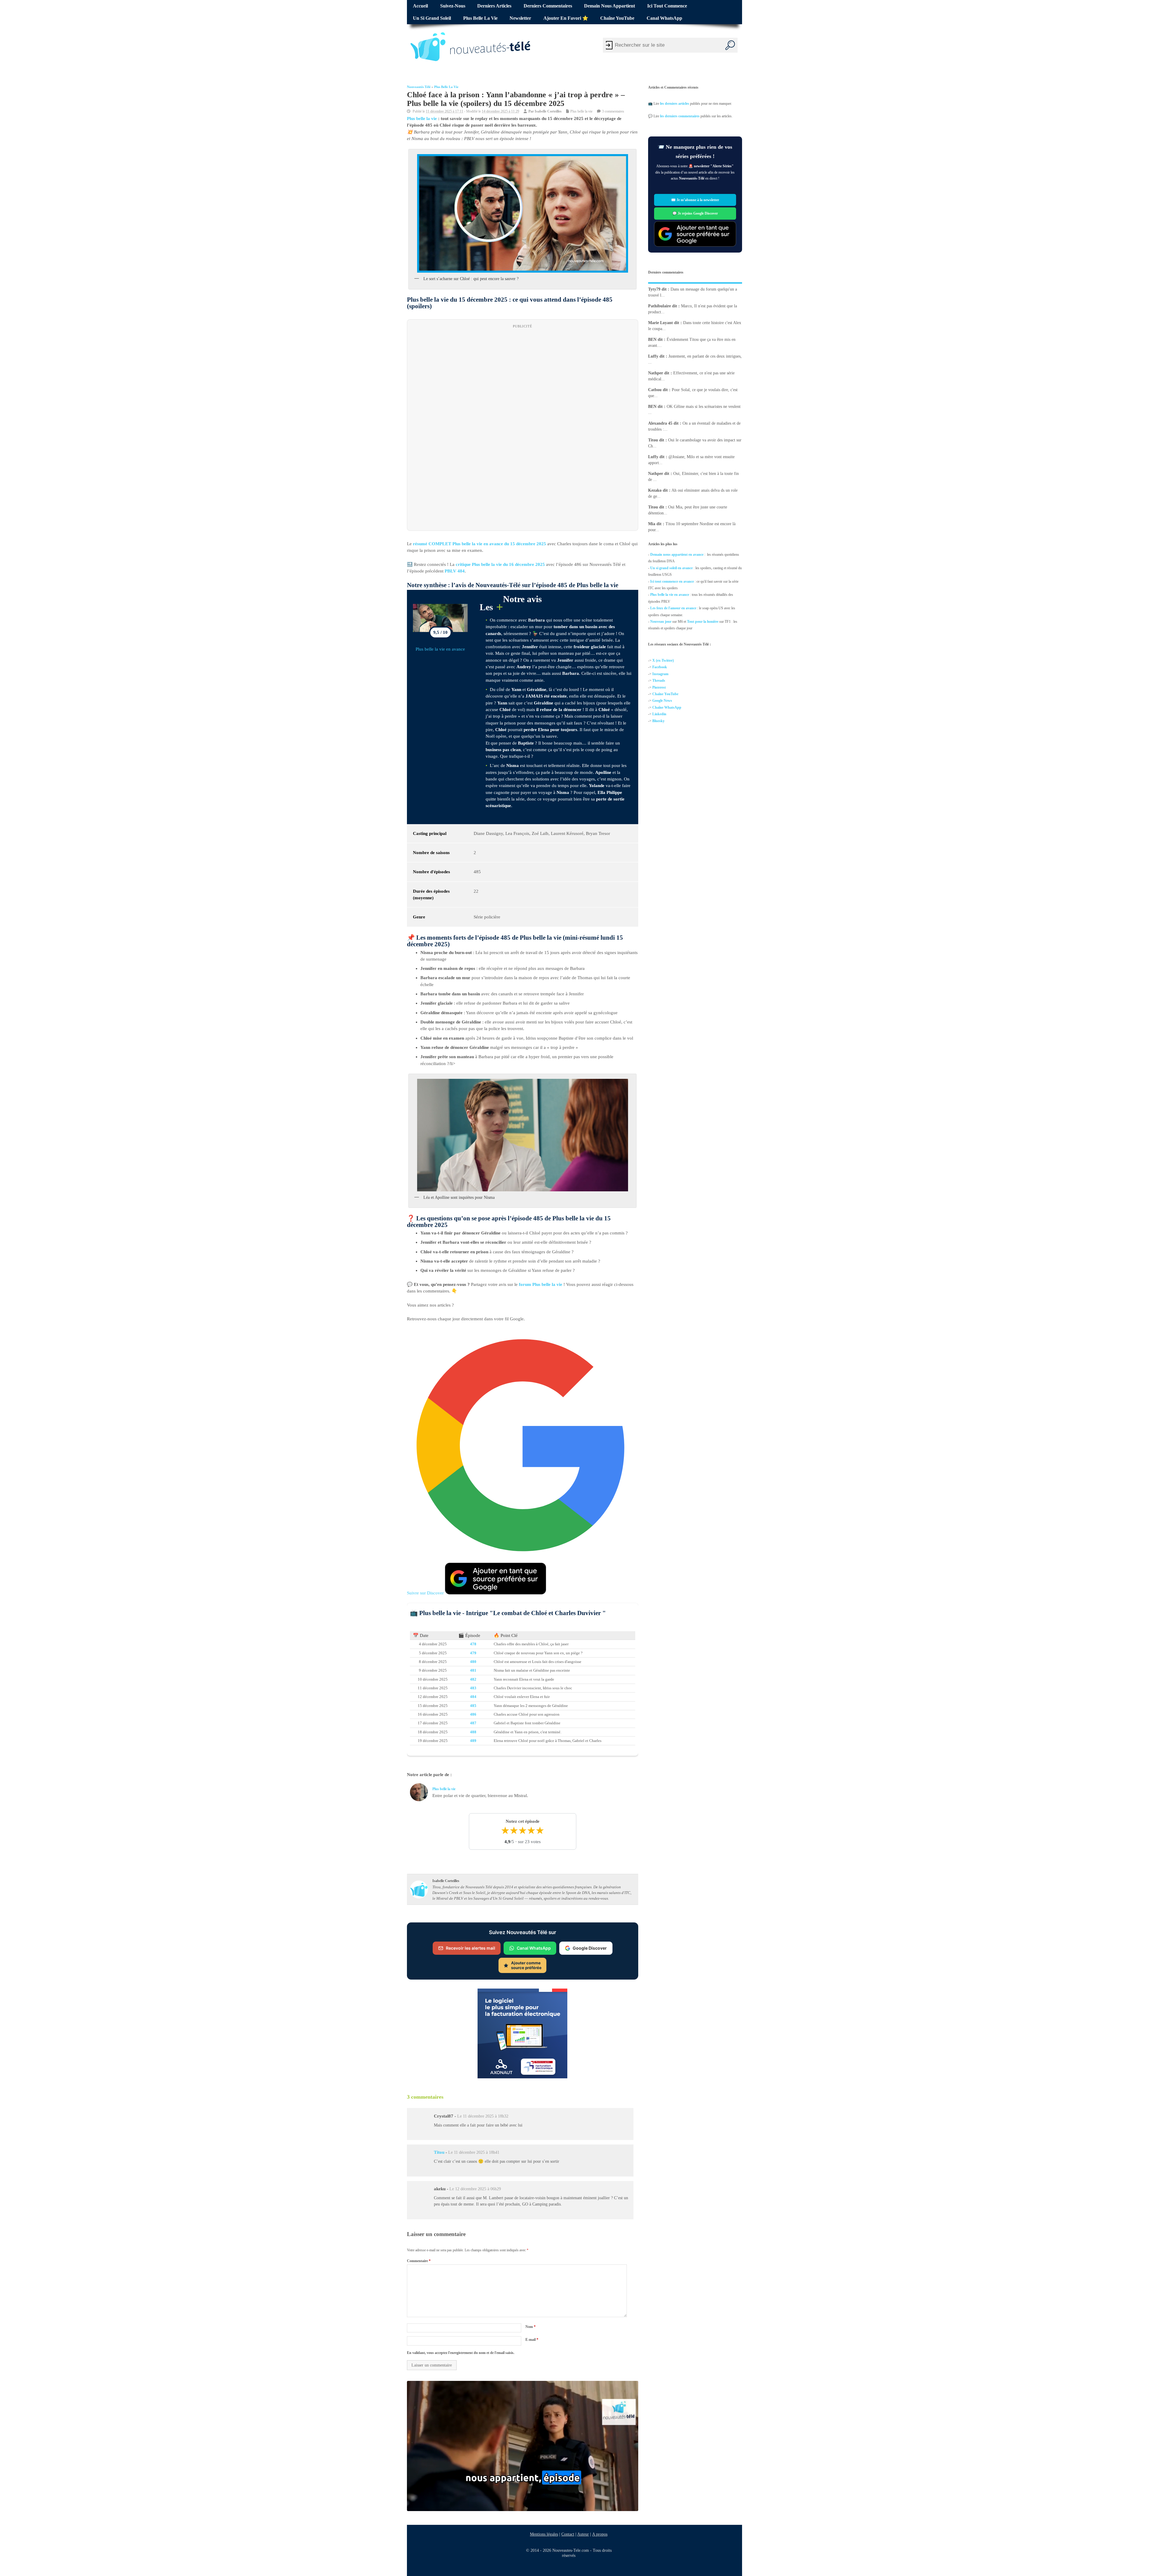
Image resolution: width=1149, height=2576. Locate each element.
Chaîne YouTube (617, 18)
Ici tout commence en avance (672, 581)
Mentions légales (544, 2534)
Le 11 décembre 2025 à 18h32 (483, 2116)
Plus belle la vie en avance (440, 649)
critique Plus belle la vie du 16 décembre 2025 (500, 564)
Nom (531, 2326)
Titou (439, 2152)
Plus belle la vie (480, 18)
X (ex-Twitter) (663, 660)
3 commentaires (613, 111)
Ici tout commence (667, 6)
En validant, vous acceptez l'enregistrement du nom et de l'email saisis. (461, 2353)
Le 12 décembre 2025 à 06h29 (475, 2189)
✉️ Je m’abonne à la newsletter (695, 200)
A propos (600, 2534)
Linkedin (659, 714)
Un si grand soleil (432, 18)
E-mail (532, 2340)
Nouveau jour (661, 622)
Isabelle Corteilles (548, 111)
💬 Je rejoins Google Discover (695, 213)
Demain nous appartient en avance (677, 555)
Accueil (420, 6)
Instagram (660, 674)
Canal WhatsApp (664, 18)
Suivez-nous (453, 6)
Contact (568, 2534)
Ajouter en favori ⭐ (566, 18)
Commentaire (419, 2261)
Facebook (660, 667)
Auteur (583, 2534)
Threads (659, 681)
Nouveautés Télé (419, 87)
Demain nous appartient (610, 6)
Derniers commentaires (548, 6)
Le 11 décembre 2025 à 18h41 (474, 2152)
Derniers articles (494, 6)
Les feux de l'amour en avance (673, 608)
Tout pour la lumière (703, 622)
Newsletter (520, 18)
